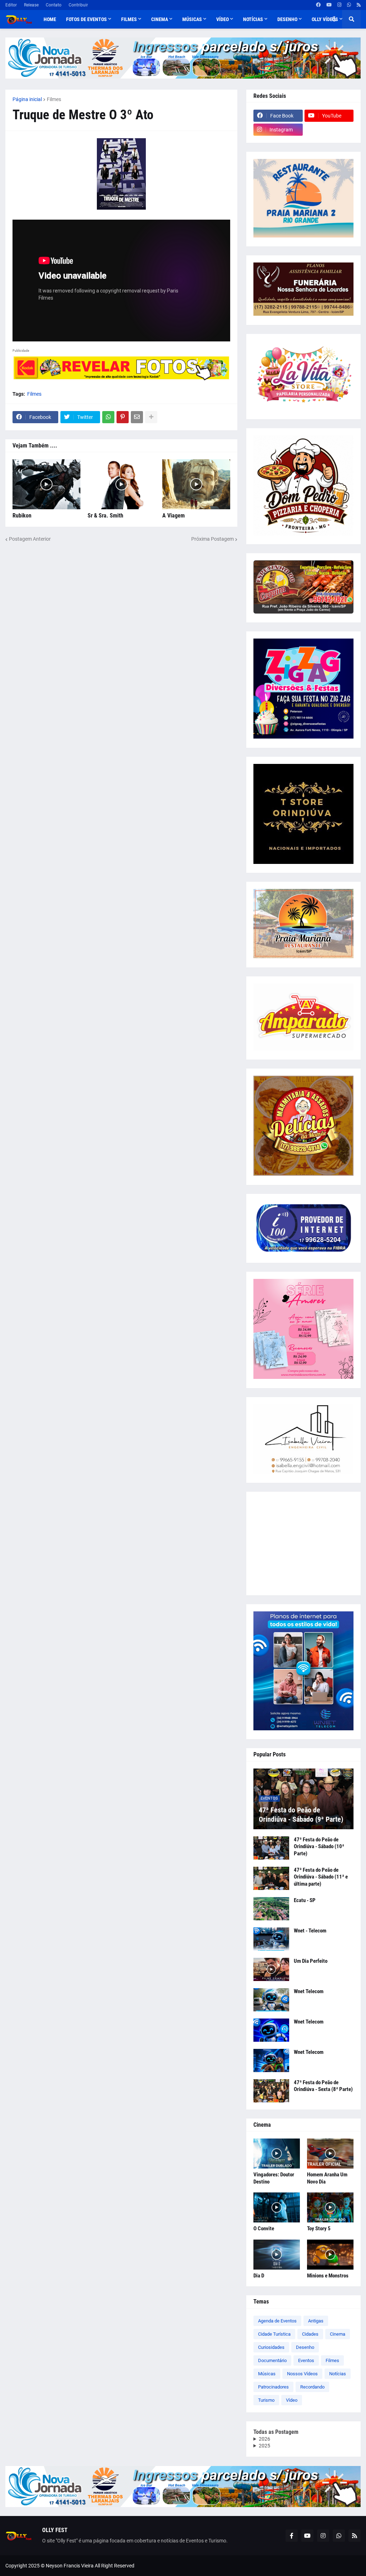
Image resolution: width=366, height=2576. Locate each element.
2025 (264, 2446)
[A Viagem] (196, 484)
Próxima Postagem (212, 539)
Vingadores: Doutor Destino (274, 2178)
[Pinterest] (123, 417)
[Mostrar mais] (151, 417)
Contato (54, 5)
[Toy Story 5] (330, 2207)
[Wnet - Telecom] (271, 1939)
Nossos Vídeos (302, 2374)
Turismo (266, 2400)
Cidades (310, 2334)
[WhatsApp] (108, 417)
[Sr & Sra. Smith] (122, 484)
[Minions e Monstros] (330, 2255)
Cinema (338, 2334)
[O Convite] (277, 2207)
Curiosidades (271, 2347)
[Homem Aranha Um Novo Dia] (330, 2154)
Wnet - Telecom (310, 1931)
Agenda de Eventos (277, 2321)
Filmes (54, 99)
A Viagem (174, 516)
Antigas (316, 2321)
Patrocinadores (273, 2387)
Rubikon (22, 516)
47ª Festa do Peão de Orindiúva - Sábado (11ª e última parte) (321, 1877)
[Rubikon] (46, 484)
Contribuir (78, 5)
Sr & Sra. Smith (105, 516)
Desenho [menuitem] (287, 19)
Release (31, 5)
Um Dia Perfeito (311, 1961)
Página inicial (27, 99)
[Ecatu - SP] (271, 1909)
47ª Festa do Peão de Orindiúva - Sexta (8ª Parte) (323, 2086)
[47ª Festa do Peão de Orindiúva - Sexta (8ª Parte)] (271, 2091)
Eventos (306, 2360)
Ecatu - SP (305, 1900)
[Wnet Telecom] (271, 2000)
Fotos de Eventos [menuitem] (86, 19)
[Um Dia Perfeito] (271, 1969)
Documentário (272, 2360)
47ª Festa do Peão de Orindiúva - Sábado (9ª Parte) (301, 1815)
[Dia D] (277, 2255)
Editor (11, 5)
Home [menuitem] (50, 19)
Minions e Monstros (328, 2276)
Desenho (305, 2347)
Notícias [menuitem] (253, 19)
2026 (264, 2439)
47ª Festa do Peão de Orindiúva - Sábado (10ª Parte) (319, 1847)
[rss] (359, 5)
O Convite (264, 2229)
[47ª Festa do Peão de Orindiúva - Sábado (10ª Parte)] (271, 1848)
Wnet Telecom (309, 1991)
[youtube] (329, 5)
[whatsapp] (349, 5)
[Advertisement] (303, 1544)
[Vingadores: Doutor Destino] (277, 2154)
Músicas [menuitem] (192, 19)
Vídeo (292, 2400)
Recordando (312, 2387)
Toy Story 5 (319, 2229)
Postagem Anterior (30, 539)
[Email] (137, 417)
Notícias (338, 2374)
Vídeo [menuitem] (222, 19)
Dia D (259, 2276)
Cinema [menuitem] (160, 19)
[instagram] (339, 5)
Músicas (267, 2374)
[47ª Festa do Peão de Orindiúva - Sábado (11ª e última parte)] (271, 1878)
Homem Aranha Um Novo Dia (327, 2178)
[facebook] (318, 5)
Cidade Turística (274, 2334)
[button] (334, 19)
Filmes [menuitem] (129, 19)
